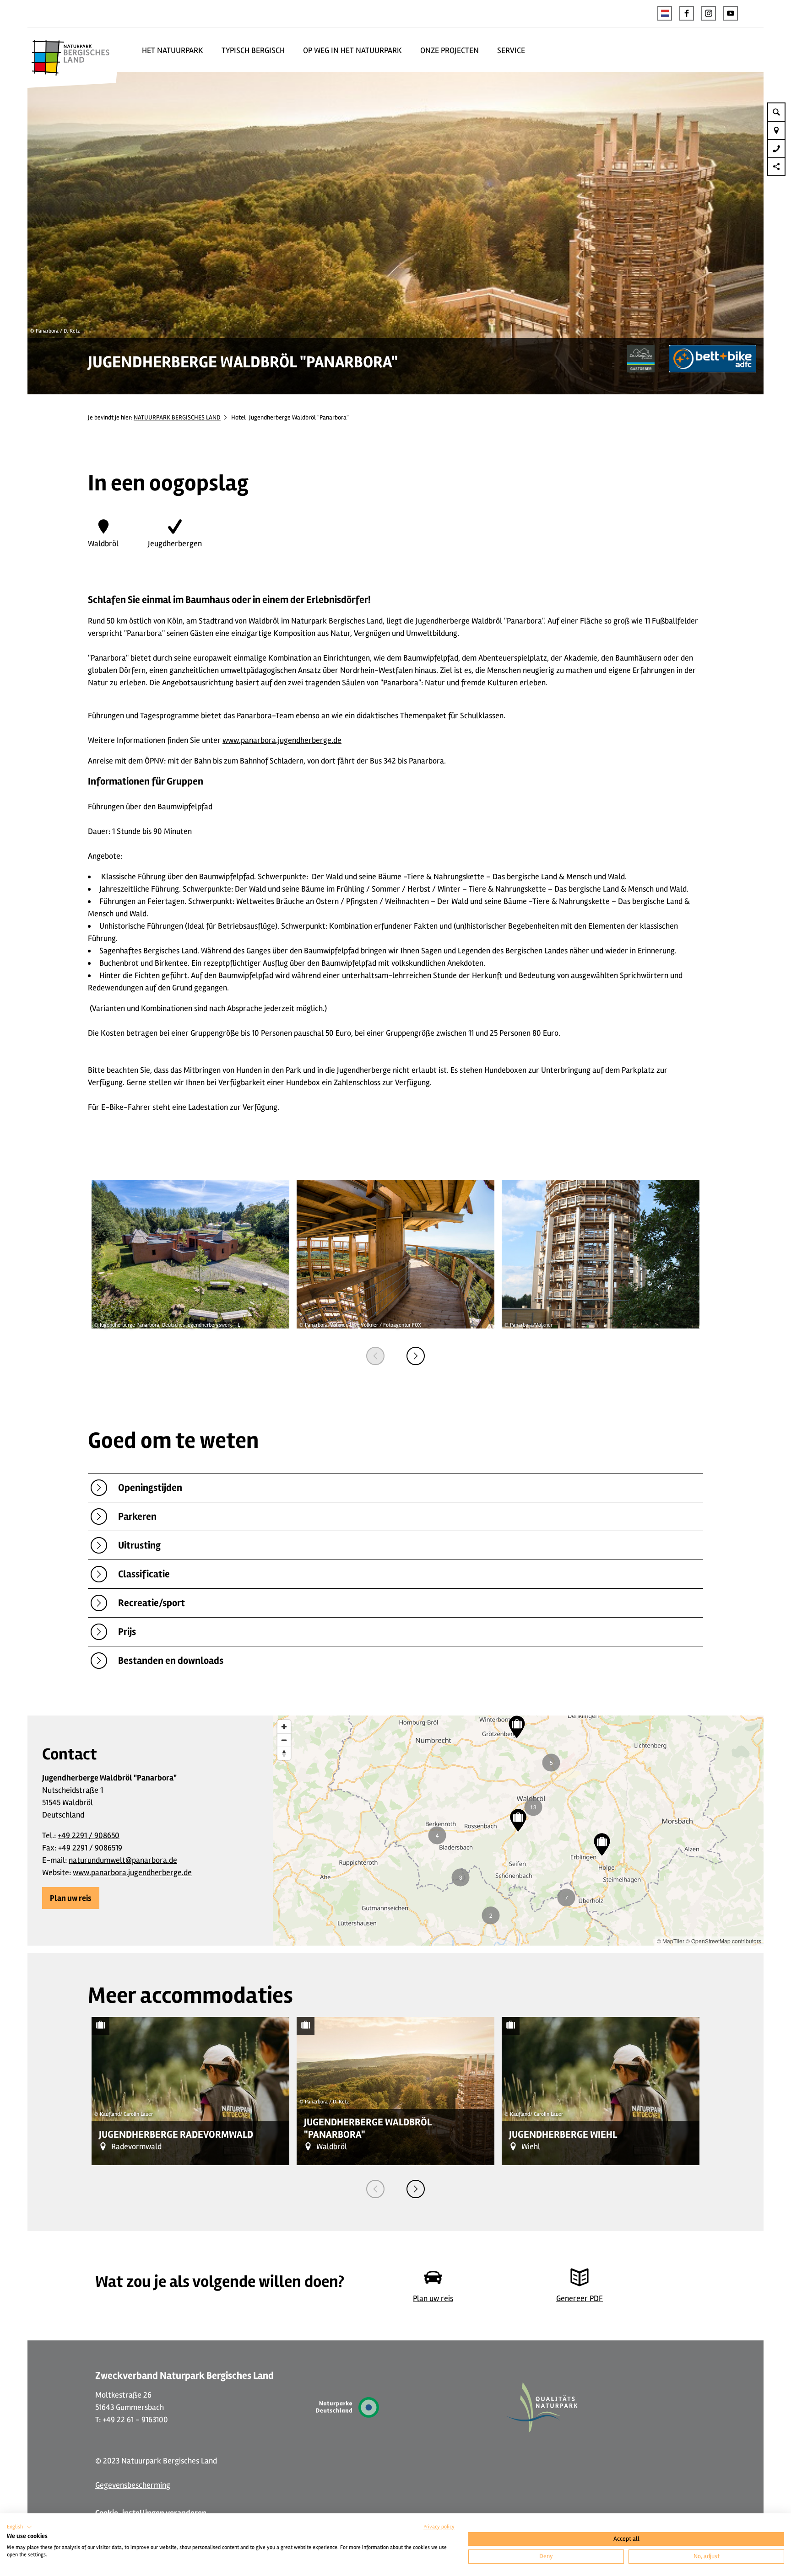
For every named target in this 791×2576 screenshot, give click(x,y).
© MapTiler (671, 1941)
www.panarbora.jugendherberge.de (282, 740)
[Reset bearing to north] (284, 1753)
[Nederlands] (665, 13)
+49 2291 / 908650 (89, 1835)
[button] (687, 13)
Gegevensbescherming (133, 2485)
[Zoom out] (284, 1740)
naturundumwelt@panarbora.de (123, 1860)
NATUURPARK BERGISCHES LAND (177, 417)
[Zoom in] (284, 1727)
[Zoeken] (776, 112)
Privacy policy (439, 2527)
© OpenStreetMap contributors (723, 1941)
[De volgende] (416, 1356)
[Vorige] (375, 1356)
